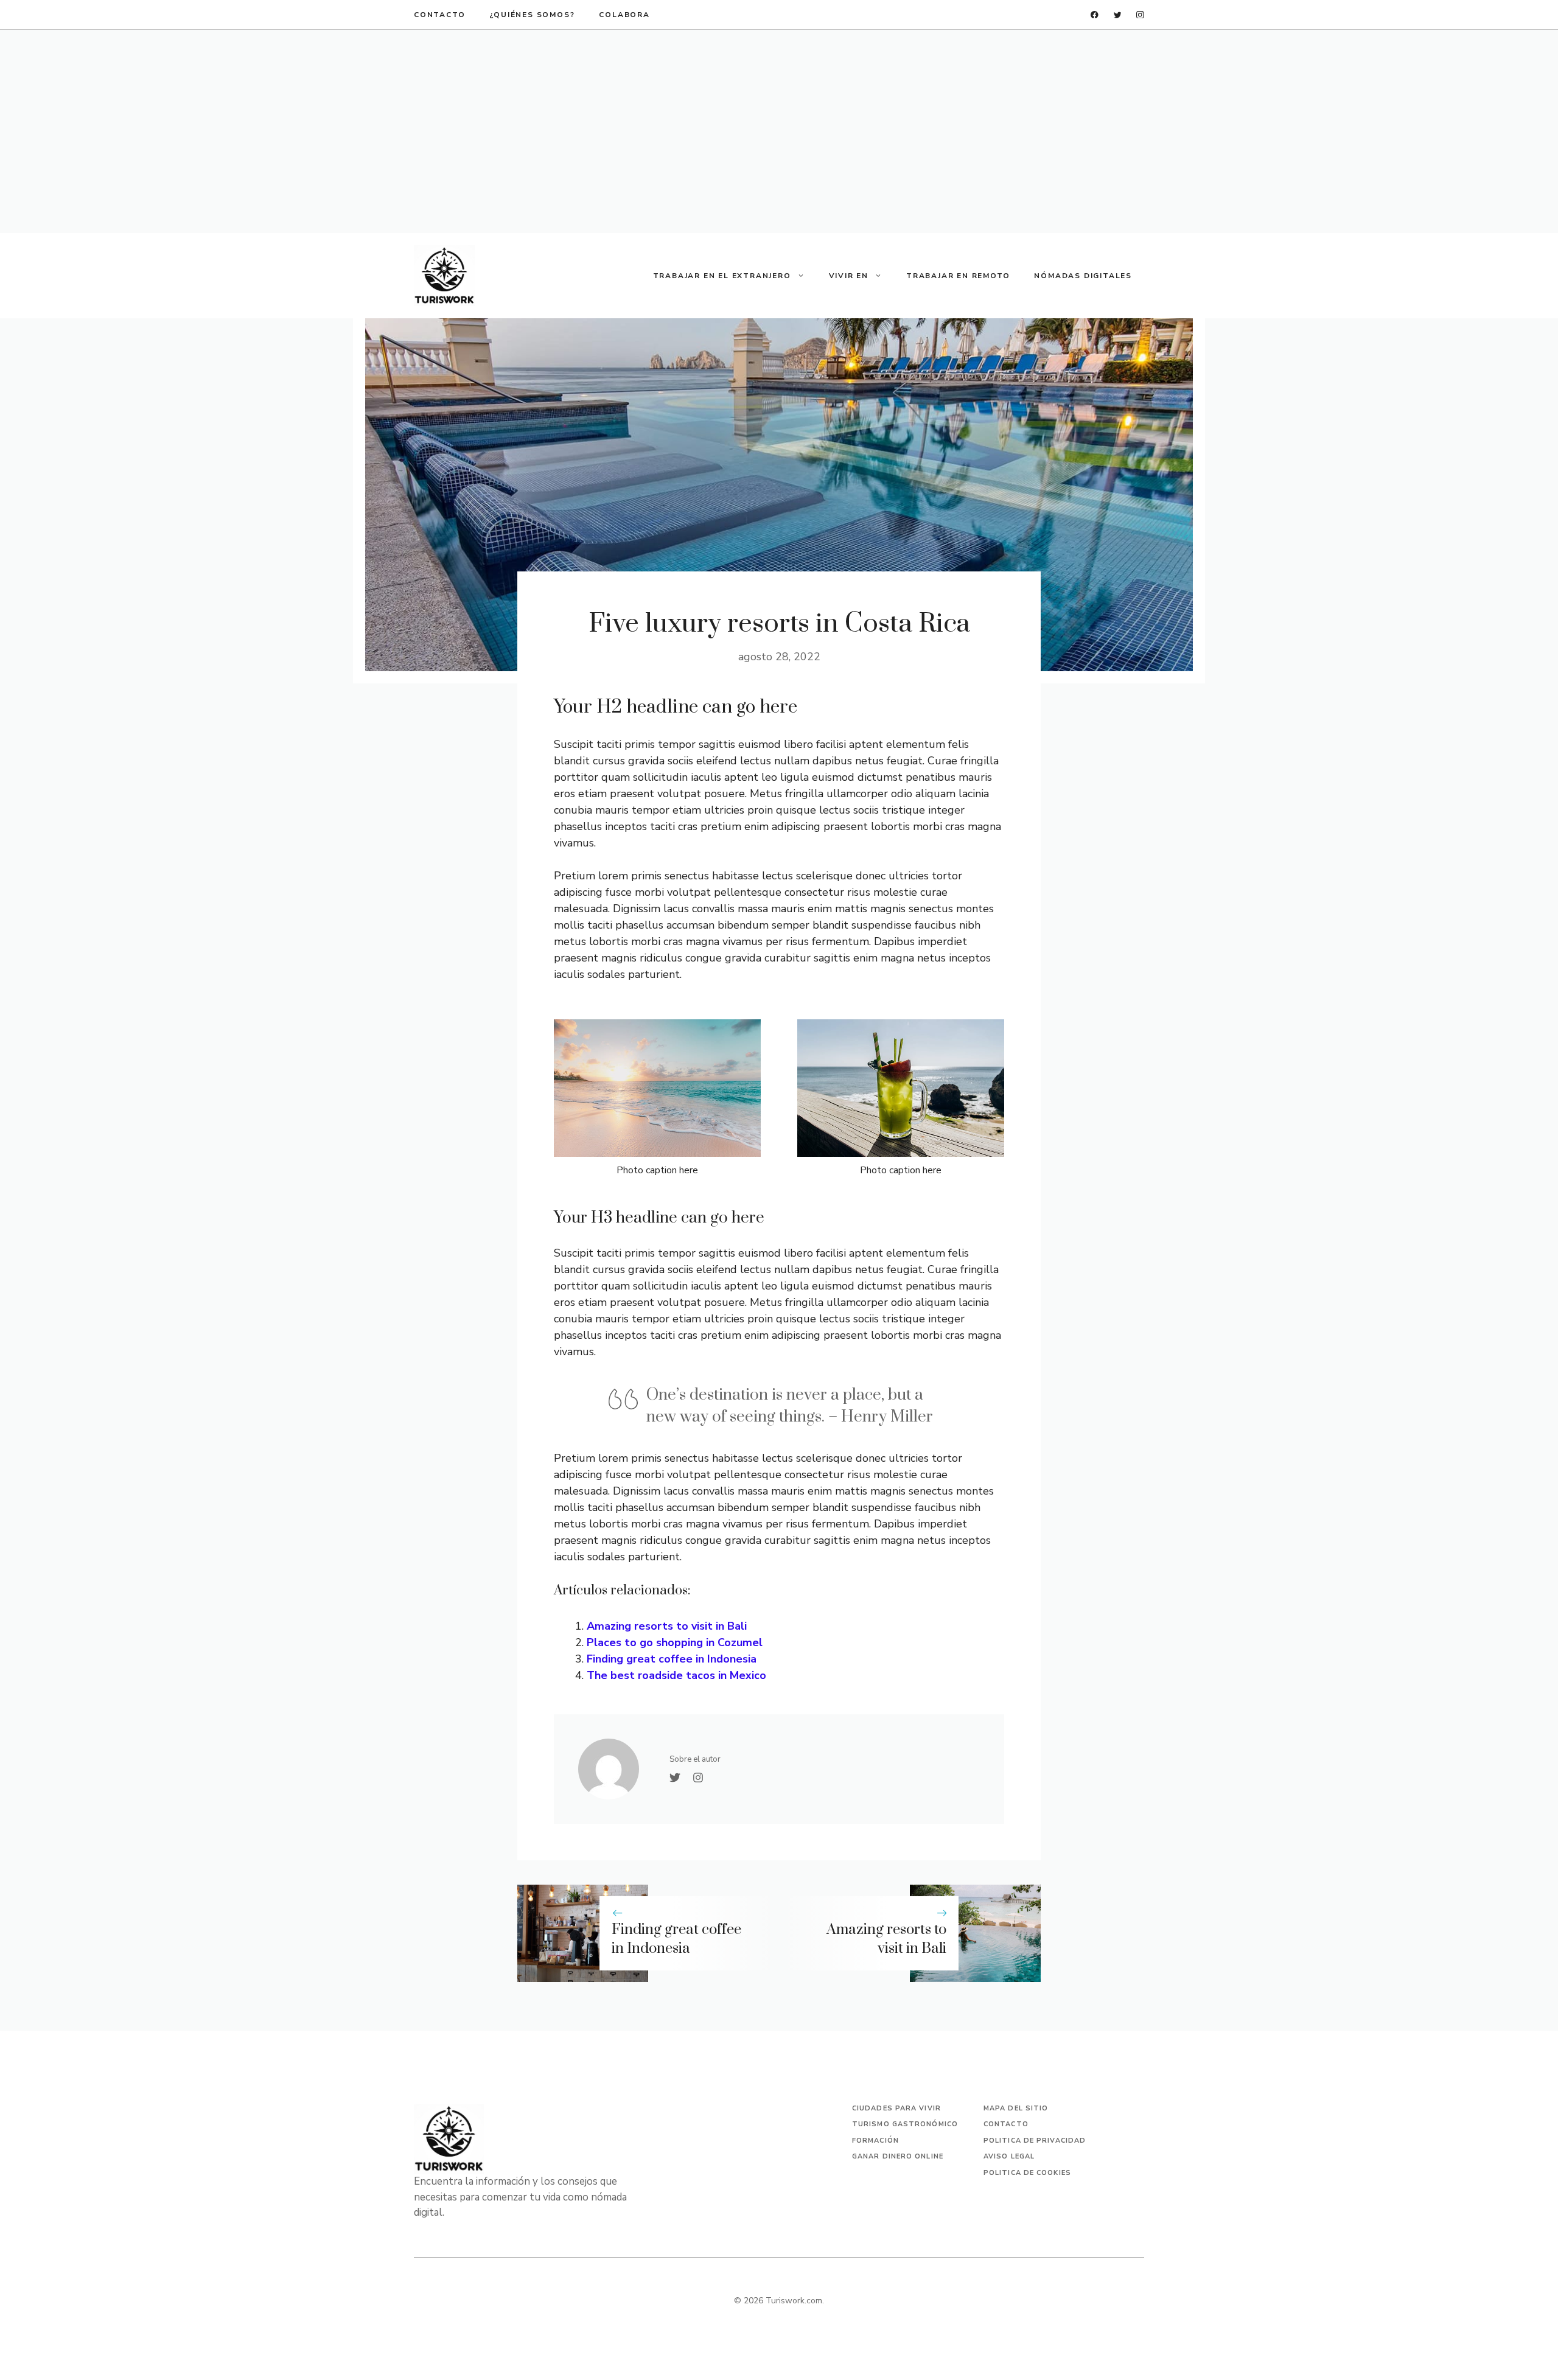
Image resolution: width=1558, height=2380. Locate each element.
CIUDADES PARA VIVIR (896, 2108)
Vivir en (849, 276)
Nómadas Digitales (1083, 276)
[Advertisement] (779, 131)
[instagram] (1140, 15)
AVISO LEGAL (1009, 2156)
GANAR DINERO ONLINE (898, 2156)
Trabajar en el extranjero (722, 276)
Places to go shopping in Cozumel (675, 1642)
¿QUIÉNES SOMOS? (532, 15)
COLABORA (624, 15)
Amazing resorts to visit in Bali (667, 1626)
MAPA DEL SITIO (1016, 2108)
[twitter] (1118, 15)
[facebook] (1095, 15)
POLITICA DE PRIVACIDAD (1035, 2141)
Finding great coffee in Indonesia (672, 1659)
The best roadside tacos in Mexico (676, 1675)
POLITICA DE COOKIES (1027, 2173)
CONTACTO (439, 15)
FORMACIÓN (875, 2141)
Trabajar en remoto (958, 276)
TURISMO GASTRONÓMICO (905, 2124)
